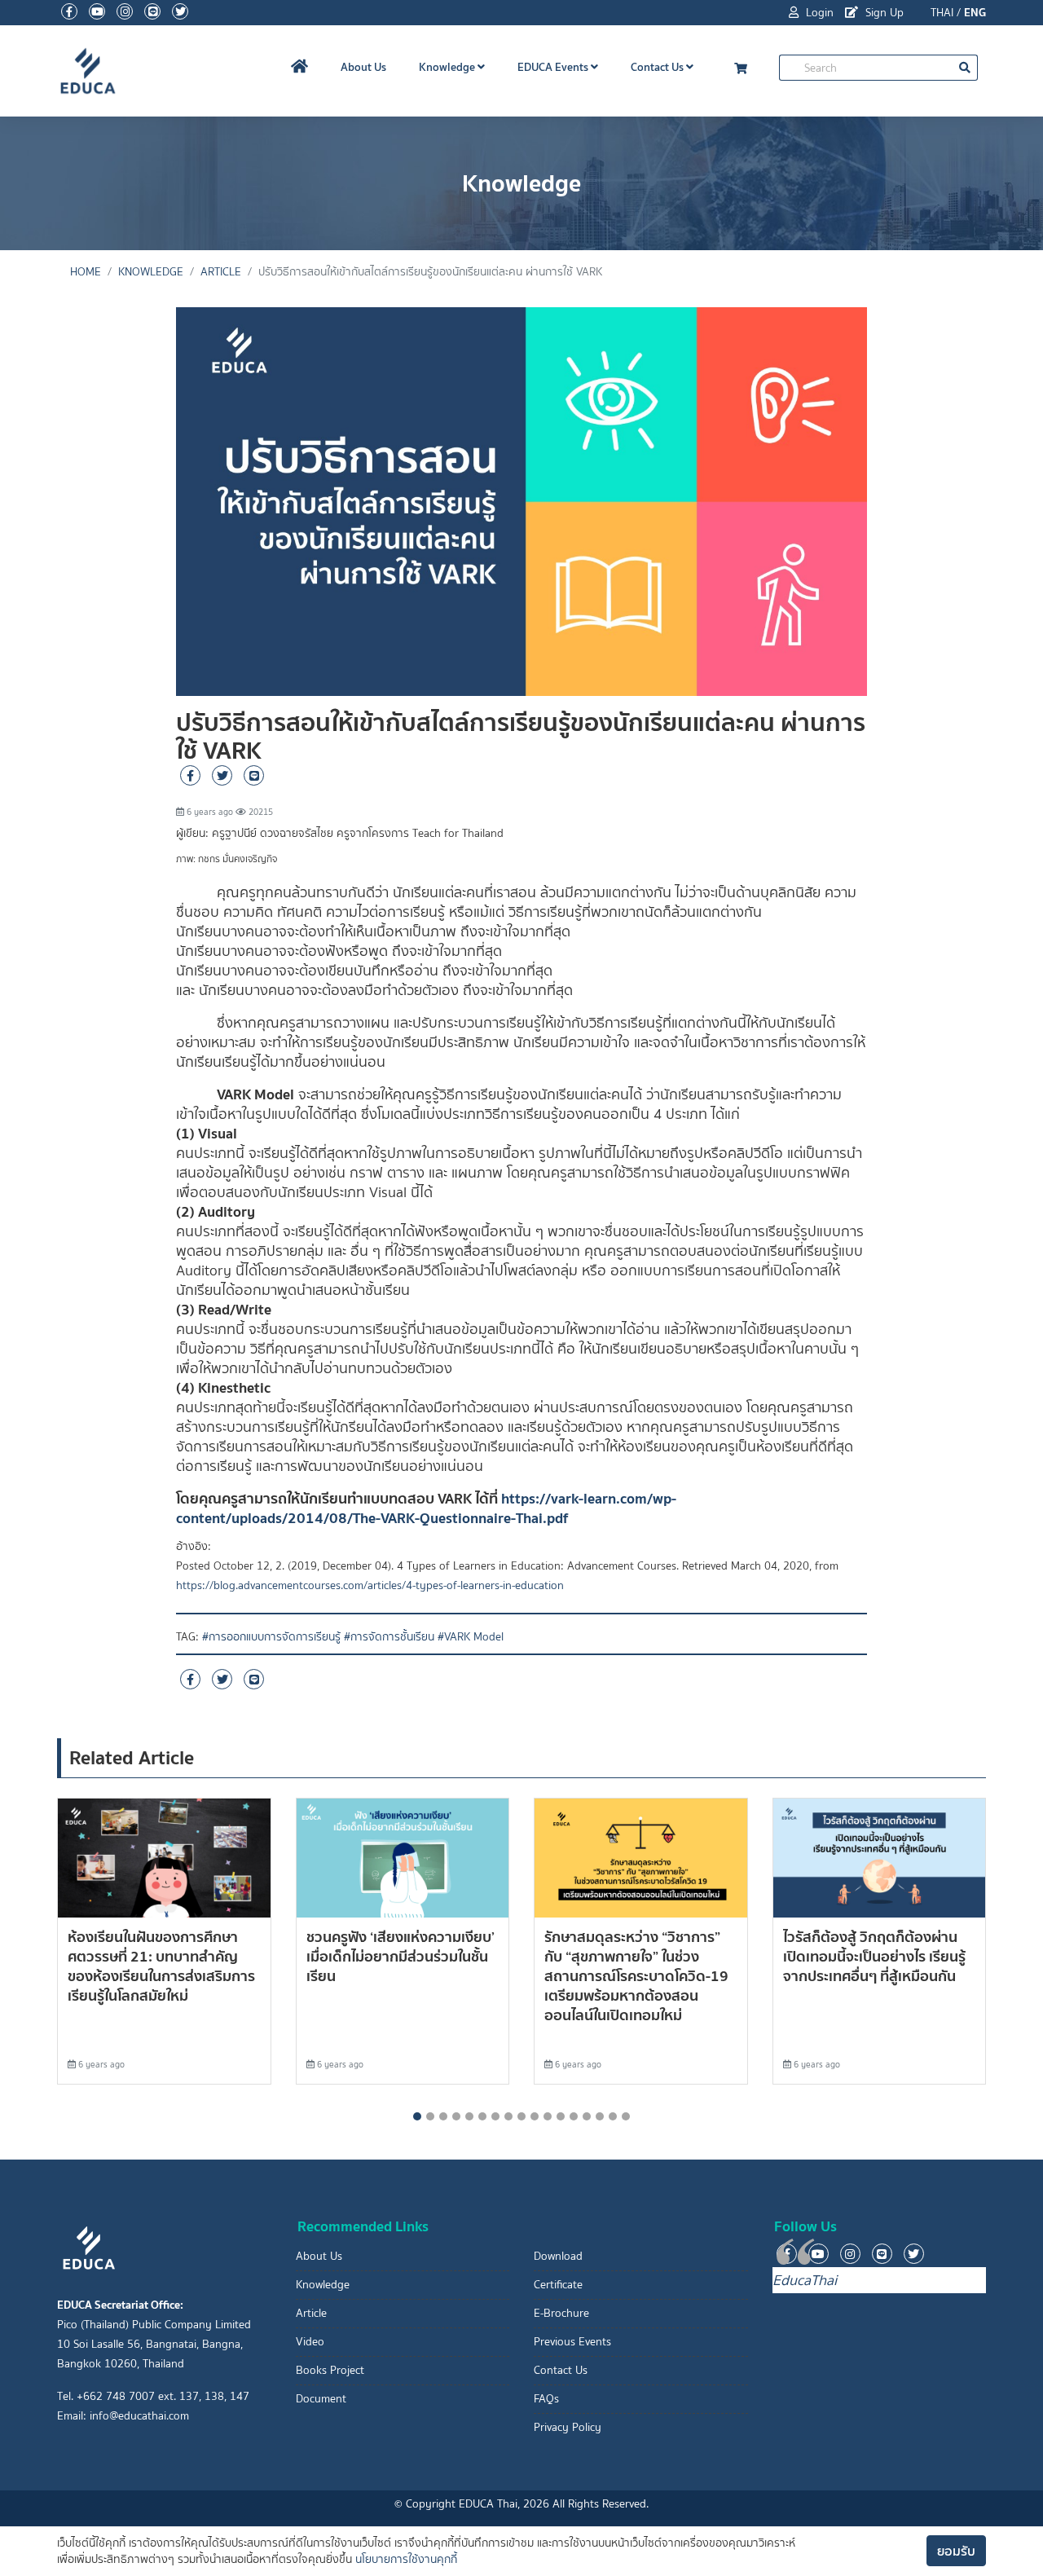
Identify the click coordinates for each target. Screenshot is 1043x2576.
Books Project (330, 2370)
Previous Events (572, 2342)
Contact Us (658, 67)
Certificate (558, 2285)
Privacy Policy (568, 2427)
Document (321, 2399)
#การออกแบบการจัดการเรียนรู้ (271, 1637)
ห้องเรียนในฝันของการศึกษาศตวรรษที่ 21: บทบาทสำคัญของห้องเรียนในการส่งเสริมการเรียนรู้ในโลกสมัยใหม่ (161, 1966)
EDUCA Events (554, 67)
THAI (942, 13)
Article (221, 272)
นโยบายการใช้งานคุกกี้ (406, 2559)
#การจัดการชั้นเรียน (389, 1637)
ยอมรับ (956, 2551)
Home (86, 272)
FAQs (546, 2399)
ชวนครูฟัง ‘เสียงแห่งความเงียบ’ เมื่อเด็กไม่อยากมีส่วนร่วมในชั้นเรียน (400, 1956)
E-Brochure (561, 2313)
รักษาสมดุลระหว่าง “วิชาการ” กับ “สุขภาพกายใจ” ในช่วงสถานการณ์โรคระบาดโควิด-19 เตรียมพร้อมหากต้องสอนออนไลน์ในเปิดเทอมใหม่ (636, 1976)
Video (310, 2342)
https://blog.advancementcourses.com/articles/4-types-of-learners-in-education (370, 1585)
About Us (363, 67)
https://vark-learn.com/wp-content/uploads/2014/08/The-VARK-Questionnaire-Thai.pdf (426, 1508)
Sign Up (883, 13)
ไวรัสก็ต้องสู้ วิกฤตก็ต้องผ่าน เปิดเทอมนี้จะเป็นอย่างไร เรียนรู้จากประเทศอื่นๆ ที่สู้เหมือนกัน (874, 1956)
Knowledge (448, 67)
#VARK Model (471, 1637)
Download (558, 2256)
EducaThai (805, 2280)
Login (818, 13)
